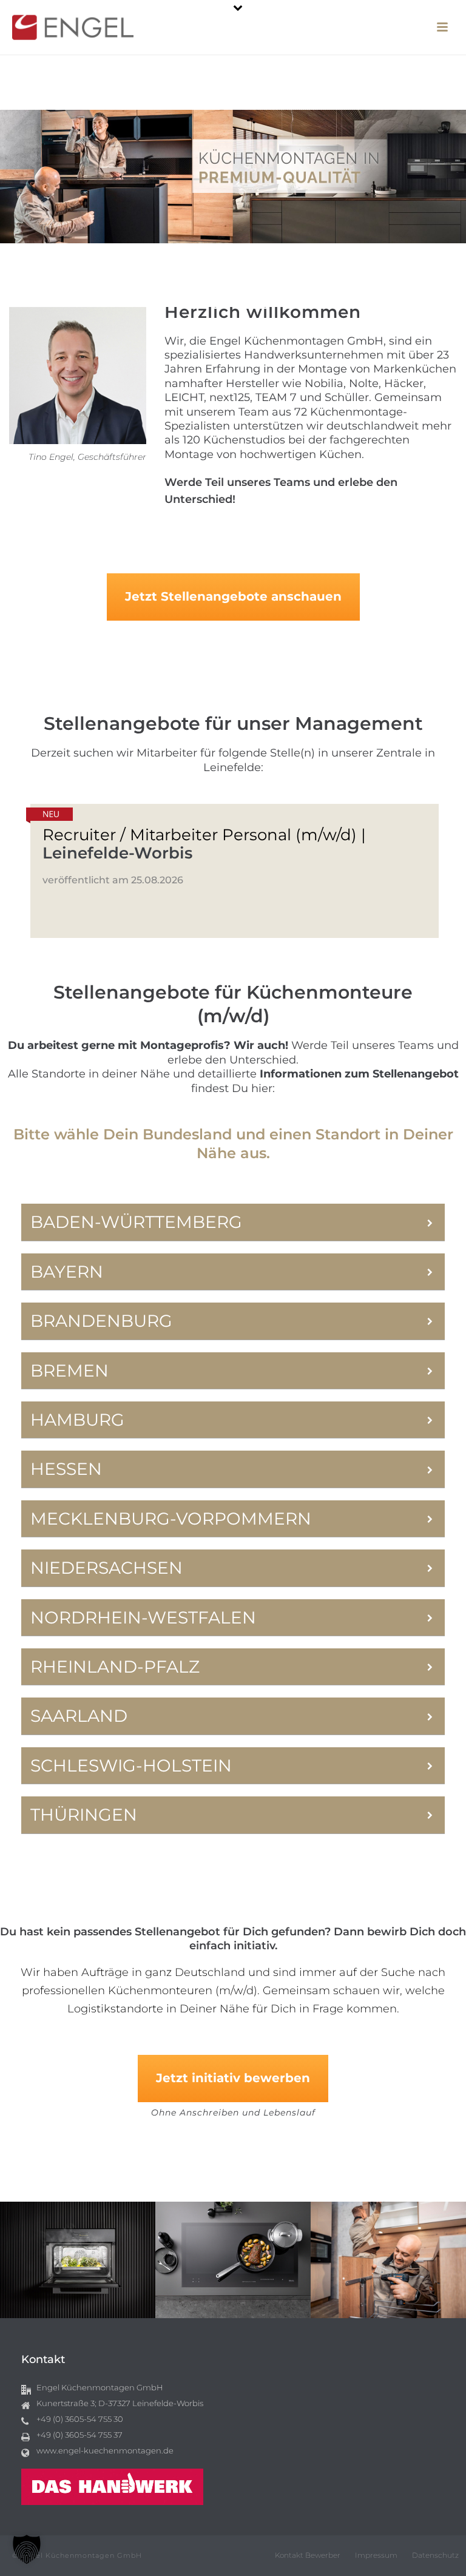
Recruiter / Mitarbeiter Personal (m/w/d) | (204, 844)
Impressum (376, 2555)
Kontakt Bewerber (308, 2555)
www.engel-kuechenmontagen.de (105, 2450)
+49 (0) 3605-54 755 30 (80, 2419)
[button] (27, 2549)
